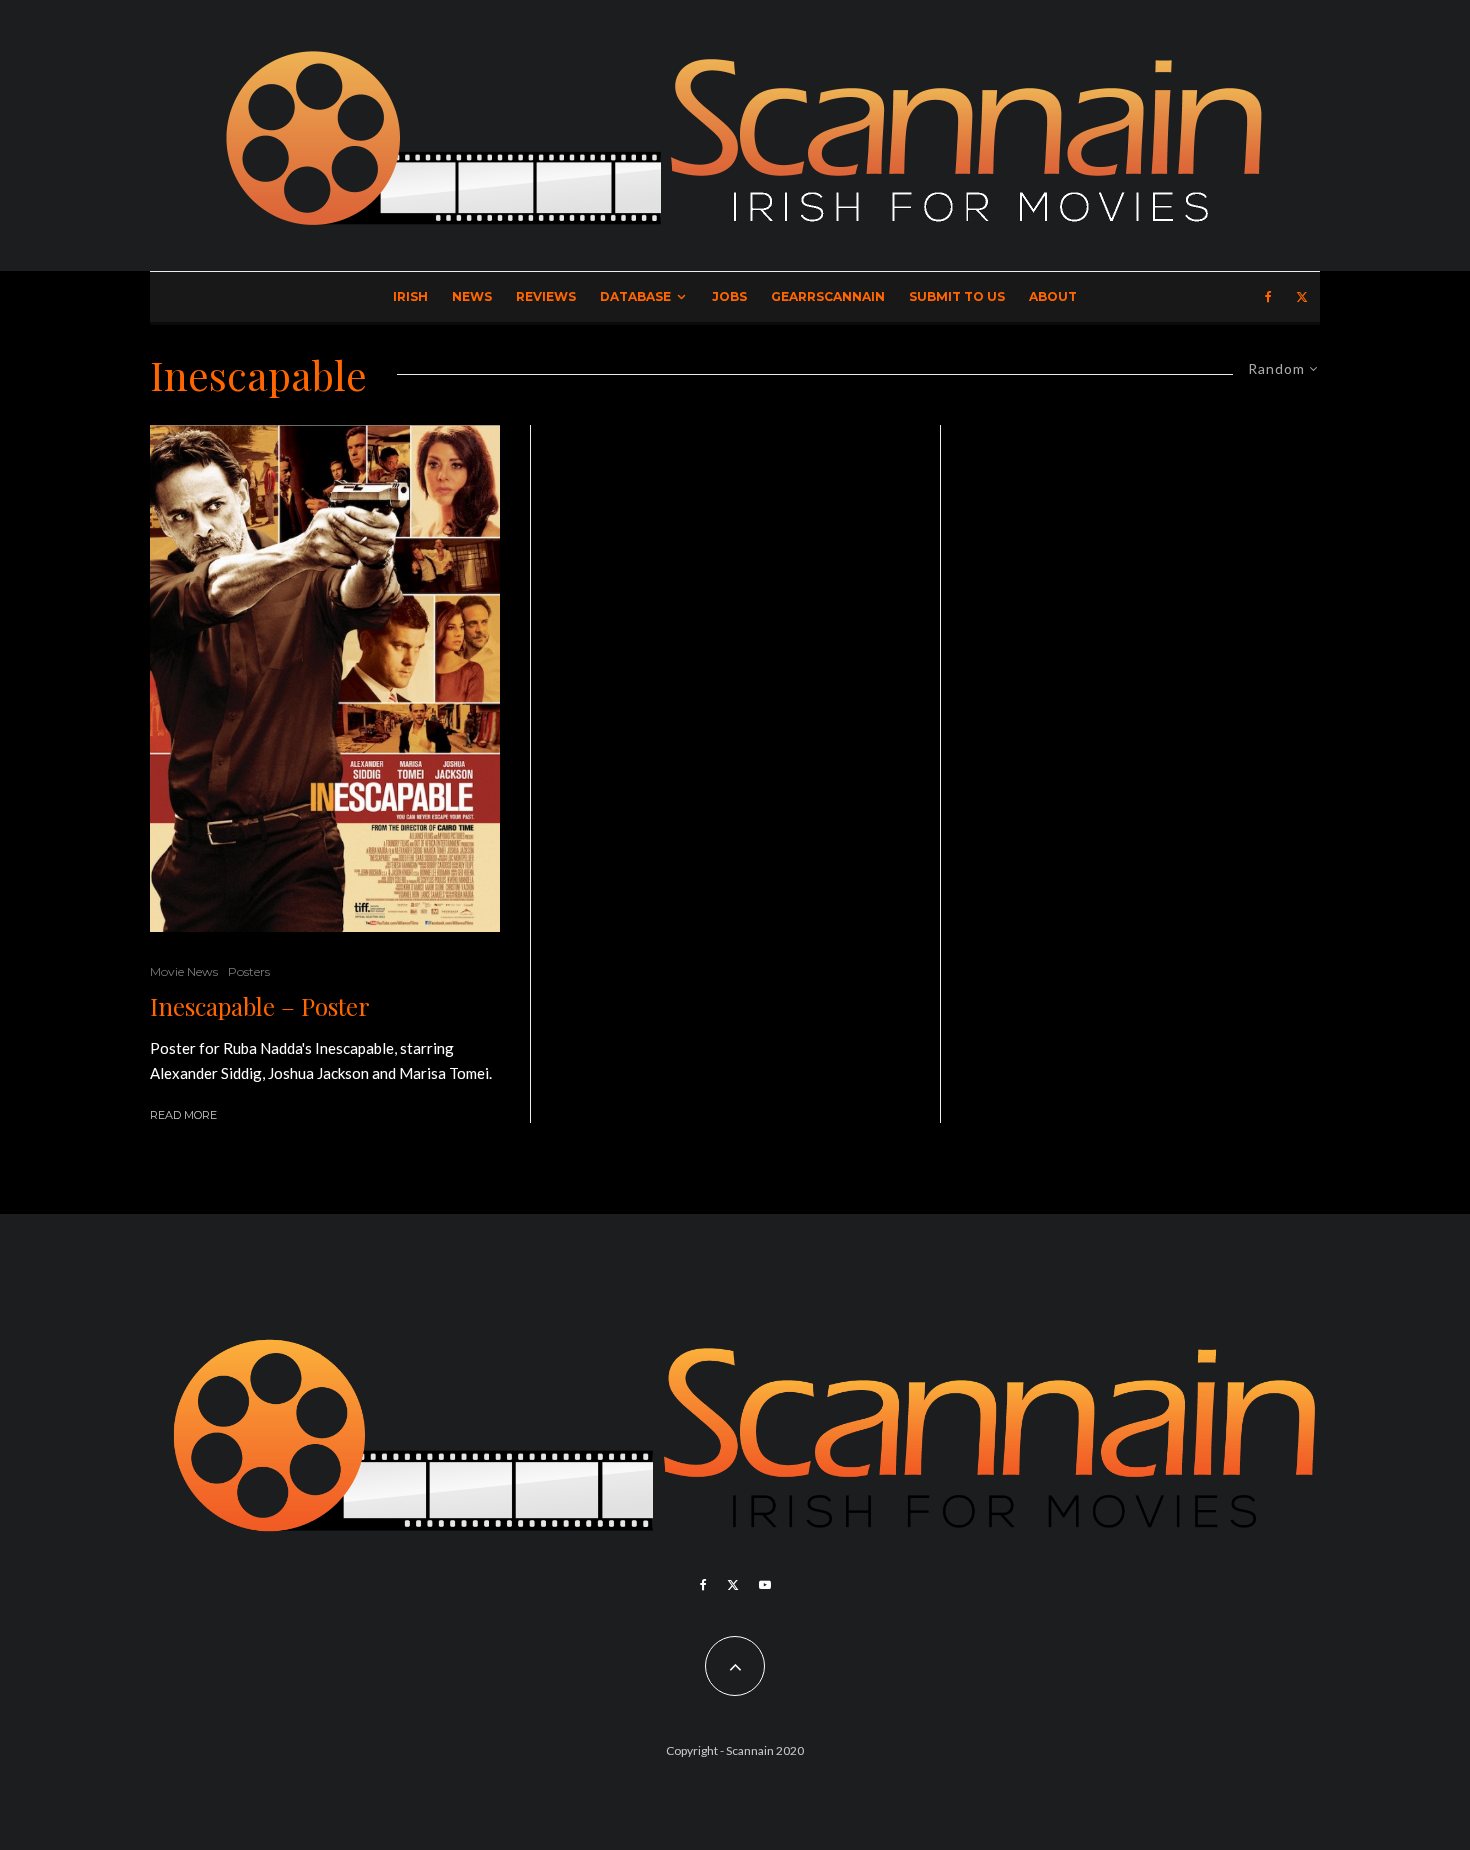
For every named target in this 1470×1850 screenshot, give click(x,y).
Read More (183, 1115)
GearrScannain (828, 296)
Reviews (546, 296)
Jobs (729, 296)
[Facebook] (1268, 297)
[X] (1302, 297)
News (472, 296)
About (1053, 296)
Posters (249, 971)
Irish (410, 296)
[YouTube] (765, 1585)
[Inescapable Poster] (325, 678)
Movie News (184, 971)
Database (635, 296)
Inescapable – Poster (260, 1006)
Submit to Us (957, 296)
